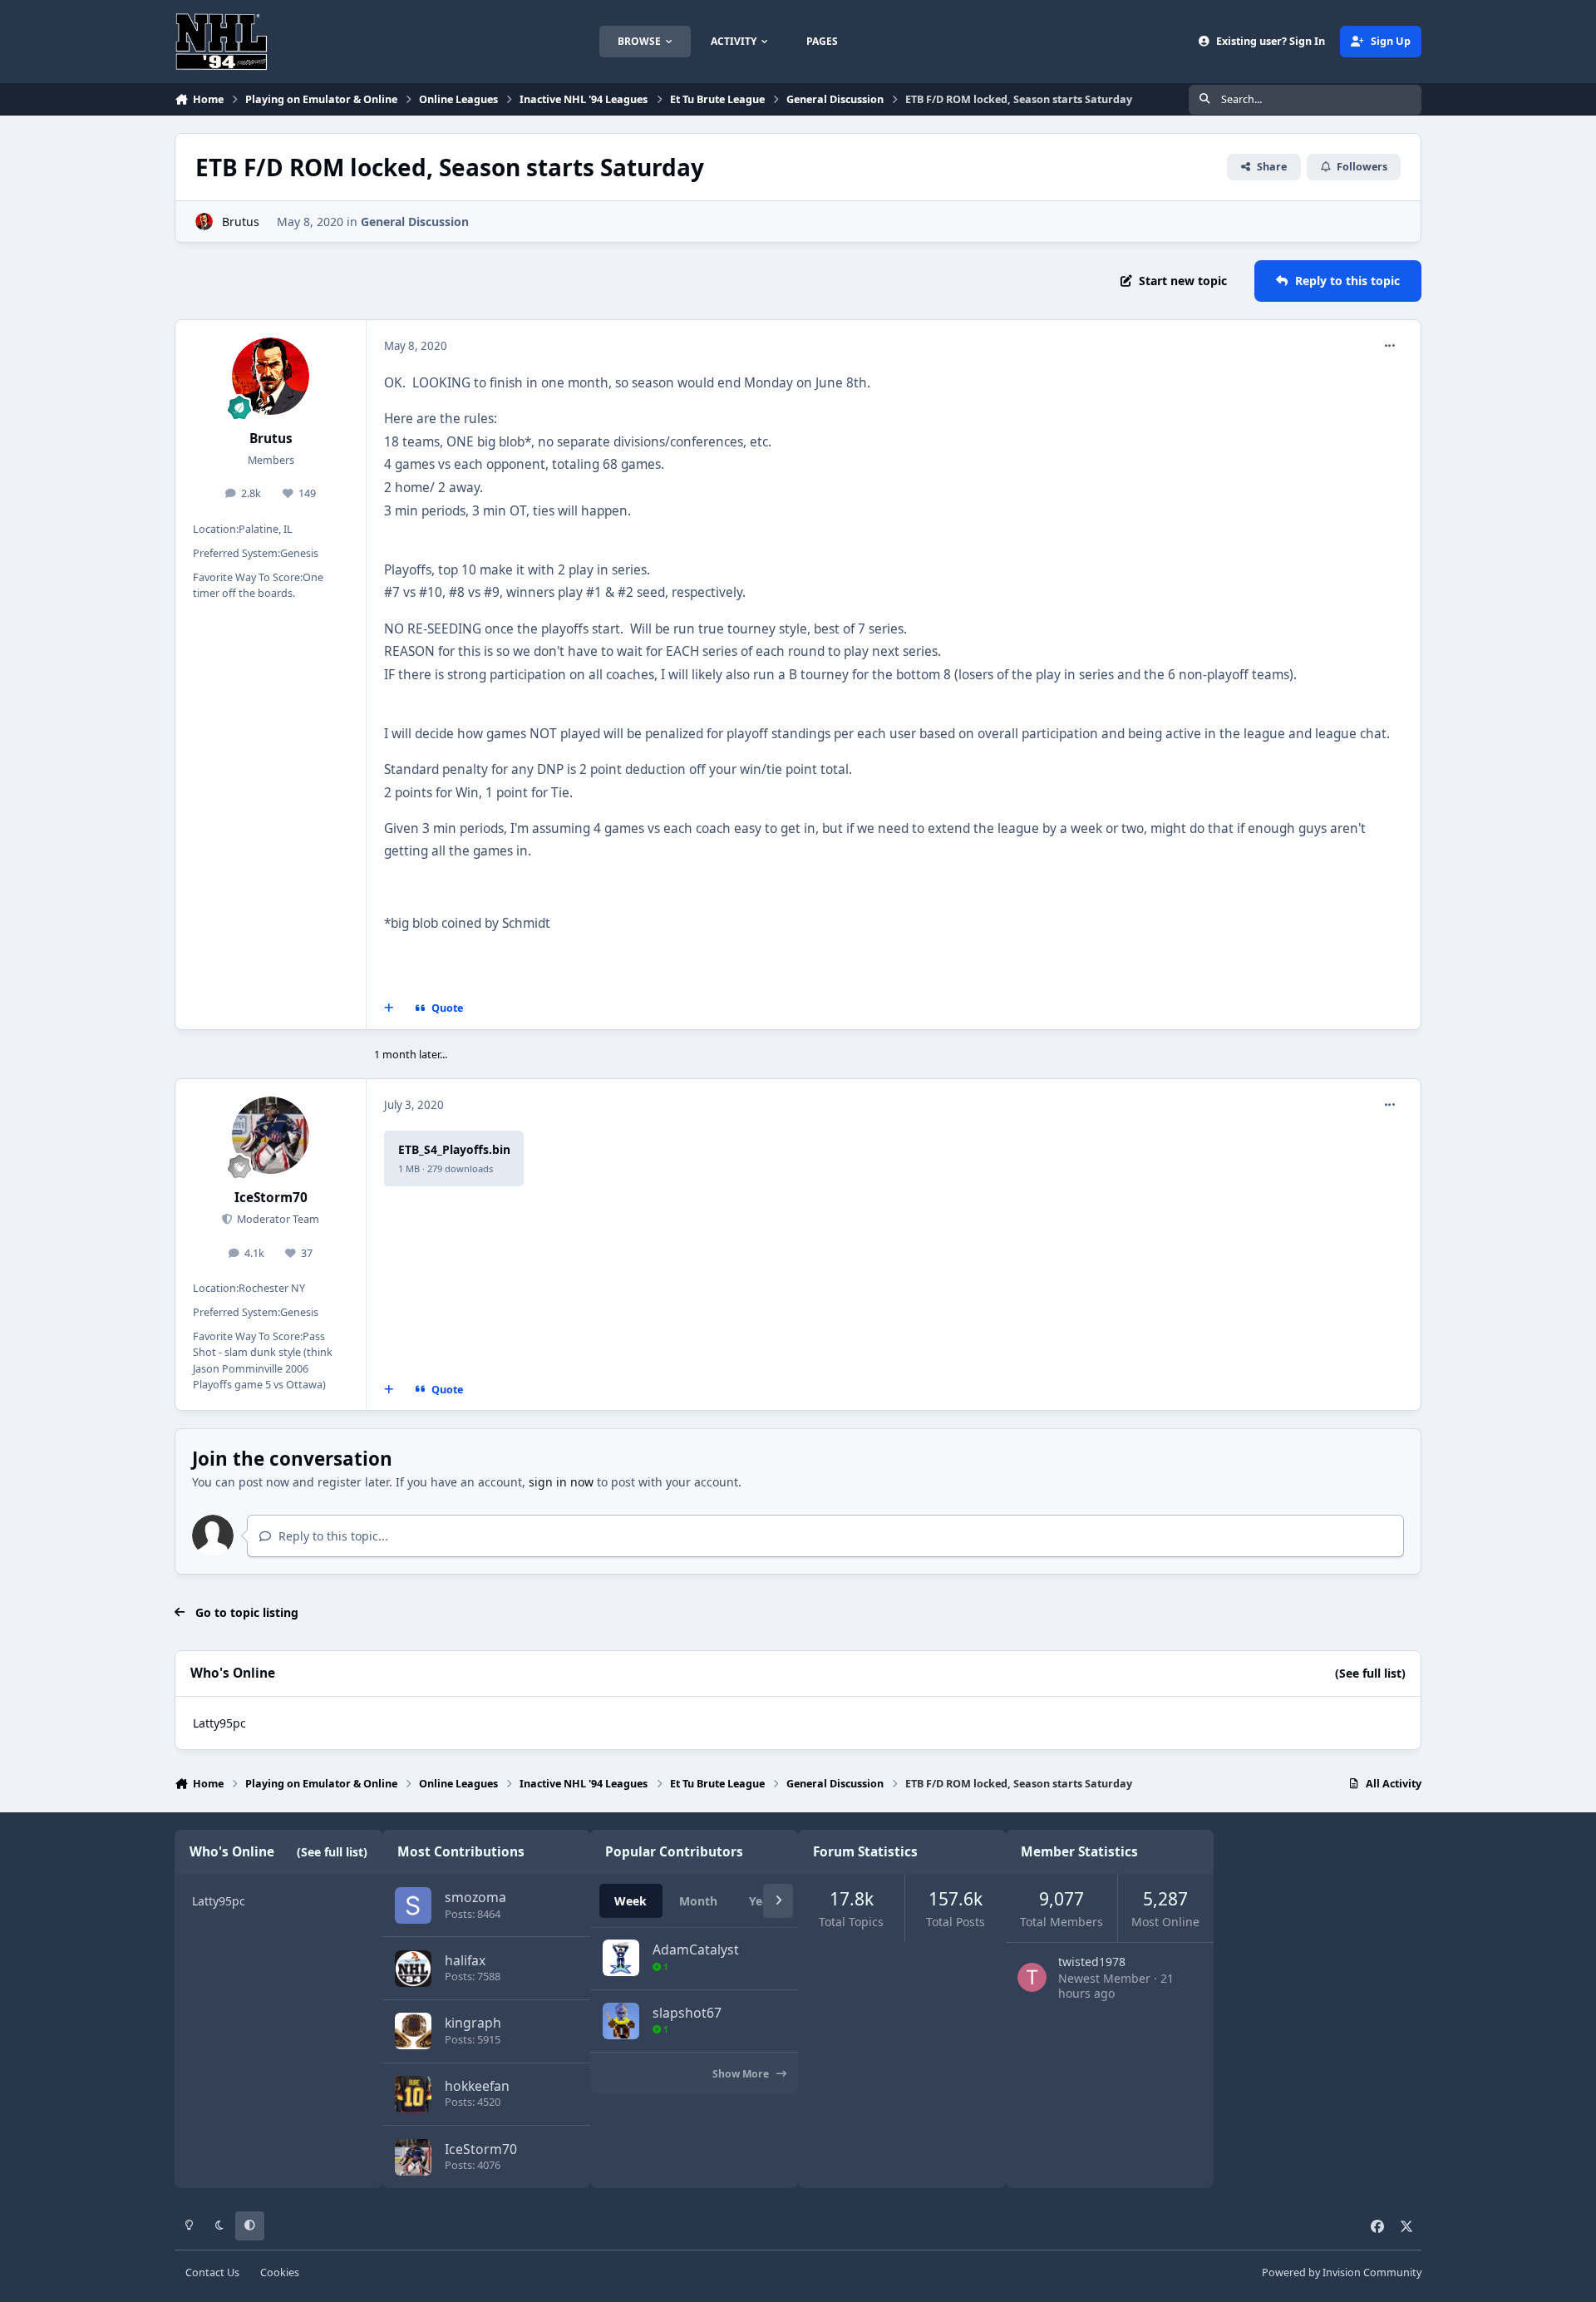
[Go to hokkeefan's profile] (413, 2094)
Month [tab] (698, 1901)
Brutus (241, 222)
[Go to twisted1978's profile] (1032, 1977)
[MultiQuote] (389, 1008)
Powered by (1342, 2272)
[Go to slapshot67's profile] (621, 2021)
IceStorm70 (271, 1198)
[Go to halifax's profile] (413, 1969)
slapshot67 (687, 2013)
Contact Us (212, 2272)
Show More (742, 2074)
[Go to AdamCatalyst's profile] (621, 1958)
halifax (465, 1960)
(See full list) (1370, 1673)
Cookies (280, 2272)
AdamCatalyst (696, 1950)
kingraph (473, 2023)
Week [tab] (631, 1901)
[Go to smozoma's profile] (413, 1905)
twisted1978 (1092, 1962)
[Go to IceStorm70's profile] (271, 1136)
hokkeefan (477, 2086)
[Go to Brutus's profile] (204, 222)
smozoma (475, 1897)
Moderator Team (277, 1219)
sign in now (561, 1482)
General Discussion (415, 222)
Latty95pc (219, 1723)
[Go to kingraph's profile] (413, 2031)
